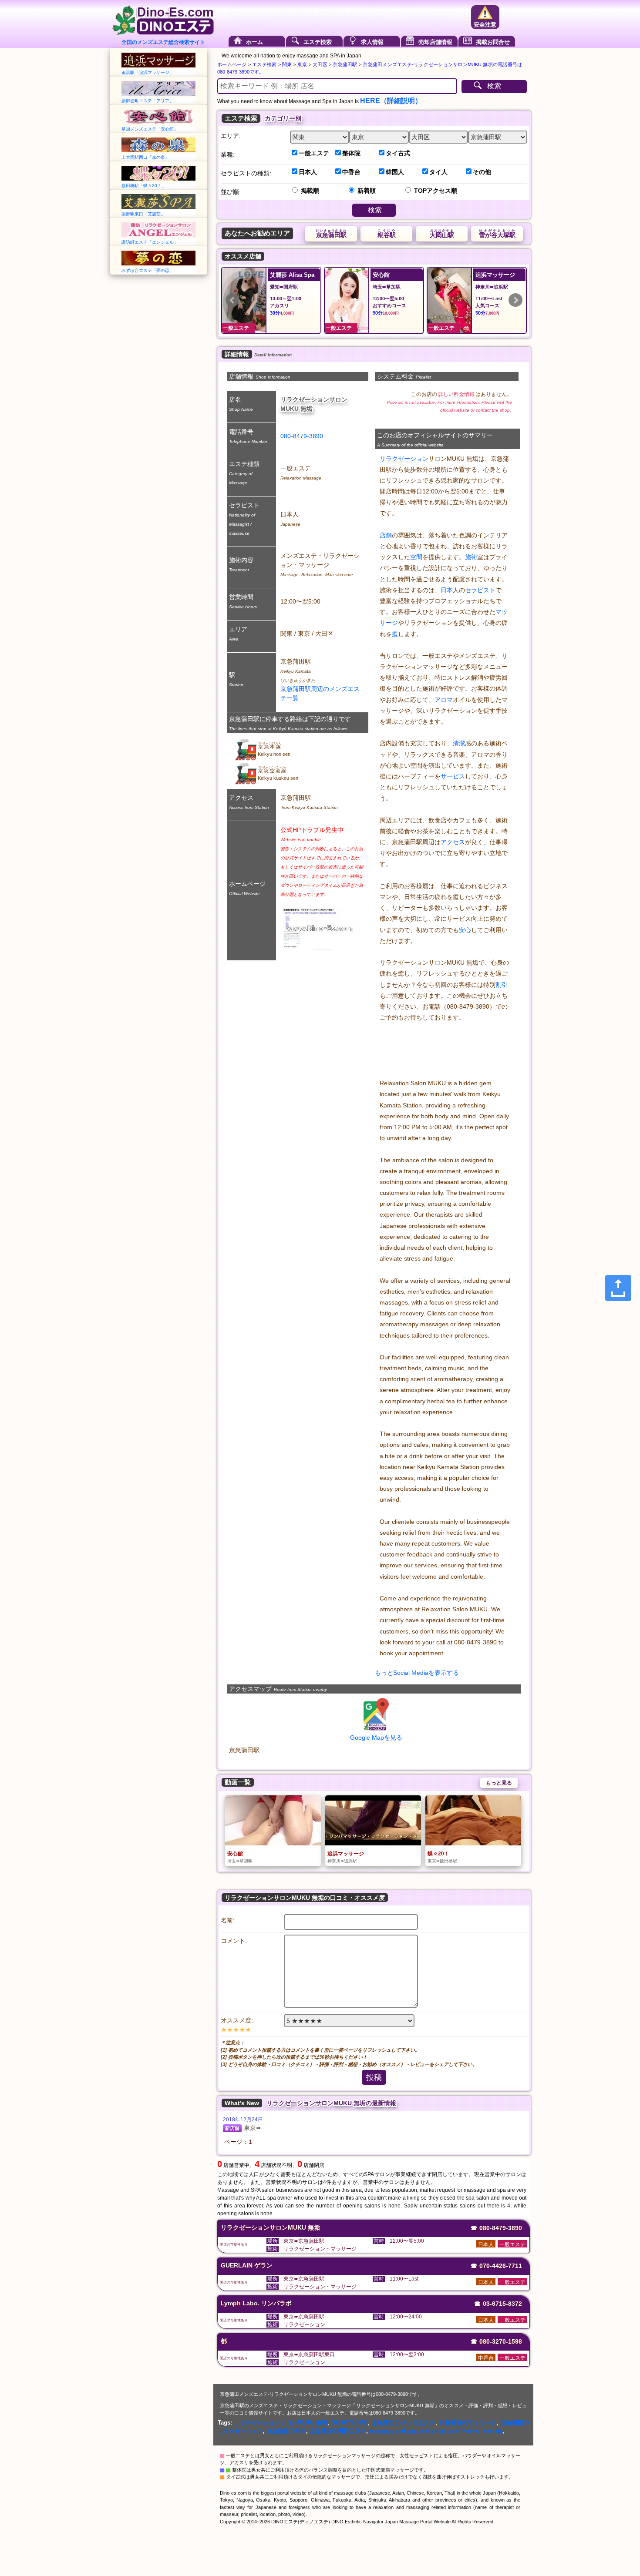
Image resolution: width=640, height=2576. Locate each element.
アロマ (444, 700)
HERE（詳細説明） (391, 101)
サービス (453, 776)
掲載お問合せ (493, 42)
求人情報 (372, 42)
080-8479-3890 (302, 436)
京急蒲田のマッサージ (468, 2423)
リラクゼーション (404, 459)
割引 (502, 985)
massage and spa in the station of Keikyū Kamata (436, 2431)
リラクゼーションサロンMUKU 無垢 (281, 2423)
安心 (465, 930)
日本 (447, 590)
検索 (494, 86)
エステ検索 (318, 42)
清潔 (459, 743)
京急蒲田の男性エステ (338, 2431)
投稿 (374, 2077)
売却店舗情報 (435, 42)
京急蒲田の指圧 (286, 2431)
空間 (416, 557)
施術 (471, 557)
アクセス (453, 842)
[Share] (618, 1288)
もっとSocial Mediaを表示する (417, 1673)
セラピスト (480, 590)
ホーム (254, 42)
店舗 (386, 535)
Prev (232, 300)
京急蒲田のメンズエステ (404, 2423)
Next (515, 300)
